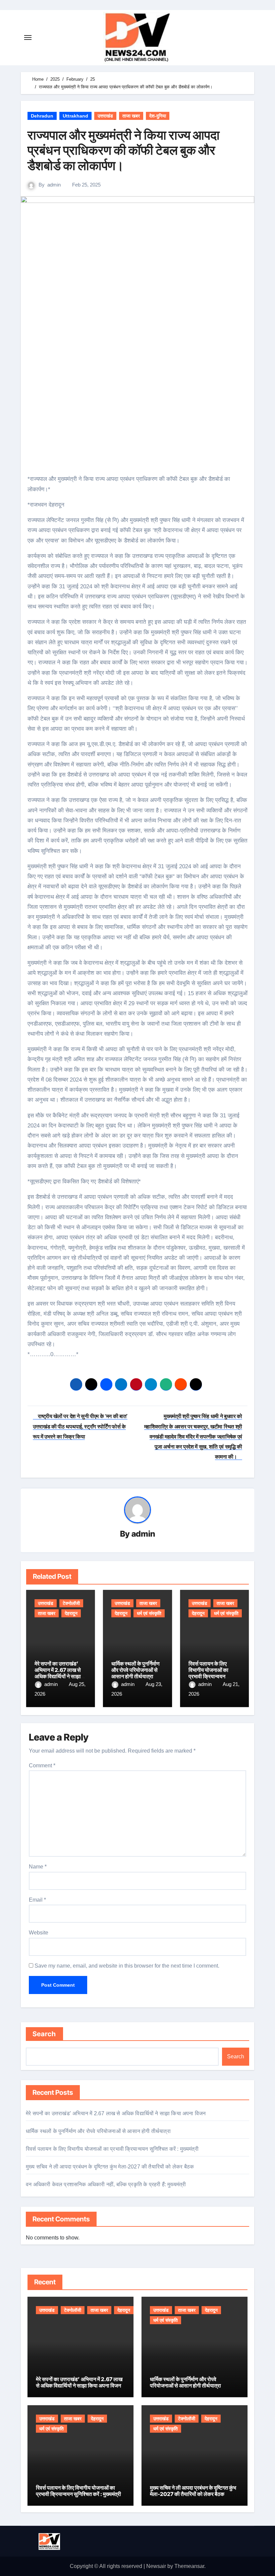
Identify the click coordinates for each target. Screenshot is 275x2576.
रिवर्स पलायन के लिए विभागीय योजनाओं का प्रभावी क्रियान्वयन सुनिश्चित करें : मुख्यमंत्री (212, 1673)
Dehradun (42, 116)
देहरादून (71, 1613)
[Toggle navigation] (28, 38)
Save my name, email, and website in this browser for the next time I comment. (127, 1966)
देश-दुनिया (158, 116)
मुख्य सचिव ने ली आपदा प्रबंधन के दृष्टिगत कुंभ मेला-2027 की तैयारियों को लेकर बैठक (110, 2167)
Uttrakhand (75, 116)
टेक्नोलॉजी (71, 1603)
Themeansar (189, 2566)
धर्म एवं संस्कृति (149, 1613)
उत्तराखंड (105, 116)
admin (54, 185)
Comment (42, 1765)
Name (38, 1867)
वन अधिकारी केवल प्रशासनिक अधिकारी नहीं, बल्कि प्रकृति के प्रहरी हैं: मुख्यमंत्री (106, 2184)
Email (37, 1900)
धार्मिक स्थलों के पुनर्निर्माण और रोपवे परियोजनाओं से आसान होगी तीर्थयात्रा (135, 1670)
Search (44, 2034)
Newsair (156, 2566)
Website (39, 1933)
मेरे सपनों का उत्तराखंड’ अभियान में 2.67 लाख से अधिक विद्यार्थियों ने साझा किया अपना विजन (58, 1673)
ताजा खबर (131, 116)
